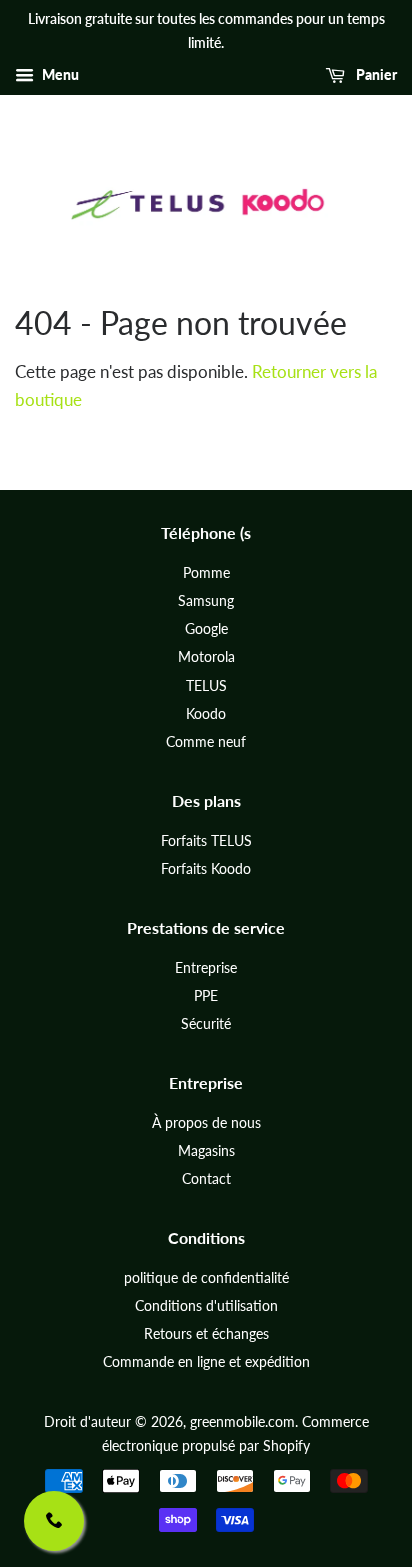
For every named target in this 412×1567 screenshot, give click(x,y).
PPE (206, 995)
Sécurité (206, 1023)
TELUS (206, 685)
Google (206, 628)
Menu (59, 74)
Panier (375, 74)
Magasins (206, 1150)
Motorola (206, 656)
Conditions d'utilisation (206, 1305)
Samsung (206, 600)
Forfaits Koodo (206, 868)
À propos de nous (206, 1122)
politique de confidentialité (206, 1277)
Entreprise (206, 967)
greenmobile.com (242, 1421)
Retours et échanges (206, 1333)
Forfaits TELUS (206, 840)
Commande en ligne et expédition (206, 1361)
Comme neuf (206, 741)
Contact (206, 1178)
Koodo (206, 713)
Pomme (206, 572)
